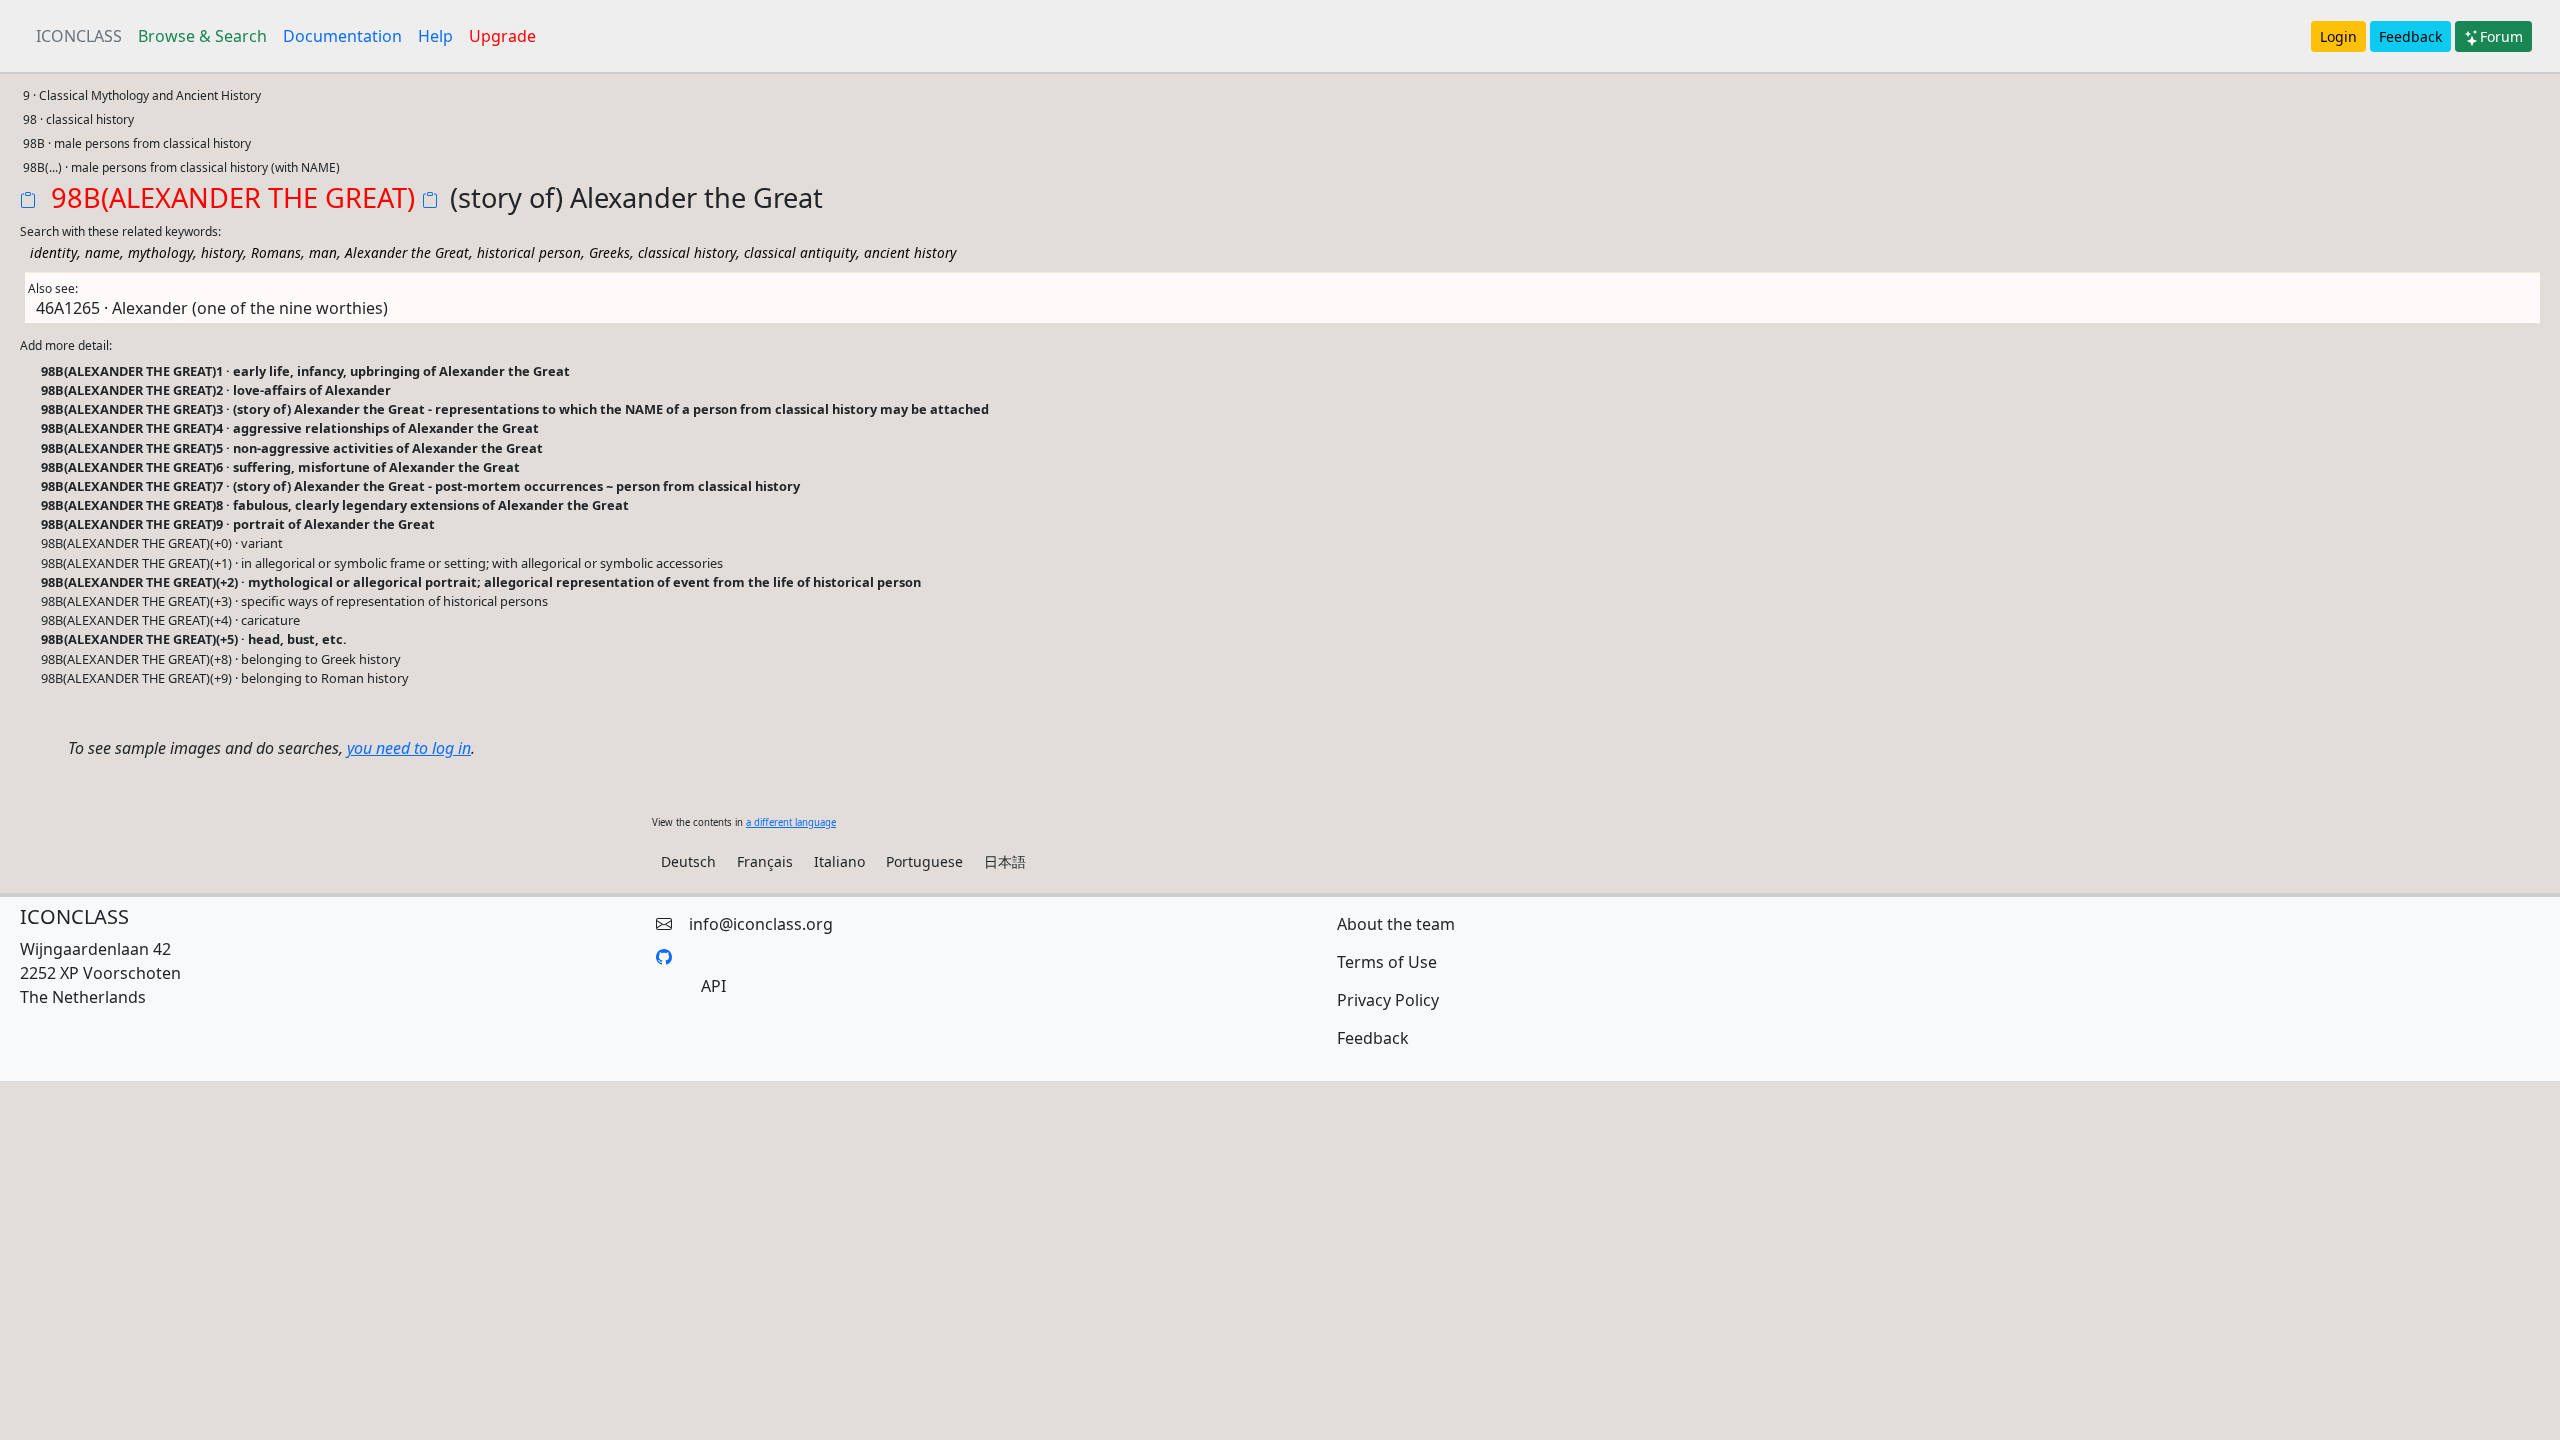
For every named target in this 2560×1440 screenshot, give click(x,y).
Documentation (342, 36)
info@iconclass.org (761, 924)
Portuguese (924, 861)
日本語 (1005, 861)
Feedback (2410, 36)
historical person (529, 252)
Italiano (839, 861)
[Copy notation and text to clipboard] (434, 202)
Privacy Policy (1388, 1000)
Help (435, 36)
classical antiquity (800, 252)
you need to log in (409, 748)
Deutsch (688, 861)
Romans (276, 252)
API (713, 986)
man (323, 252)
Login (2338, 36)
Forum (2501, 36)
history (222, 252)
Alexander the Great (407, 252)
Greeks (609, 252)
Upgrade (502, 36)
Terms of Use (1387, 962)
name (102, 252)
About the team (1396, 924)
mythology (160, 252)
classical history (687, 252)
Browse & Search (202, 36)
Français (765, 861)
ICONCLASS (79, 36)
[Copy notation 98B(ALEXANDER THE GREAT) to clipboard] (32, 202)
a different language (791, 822)
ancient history (910, 252)
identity (53, 252)
